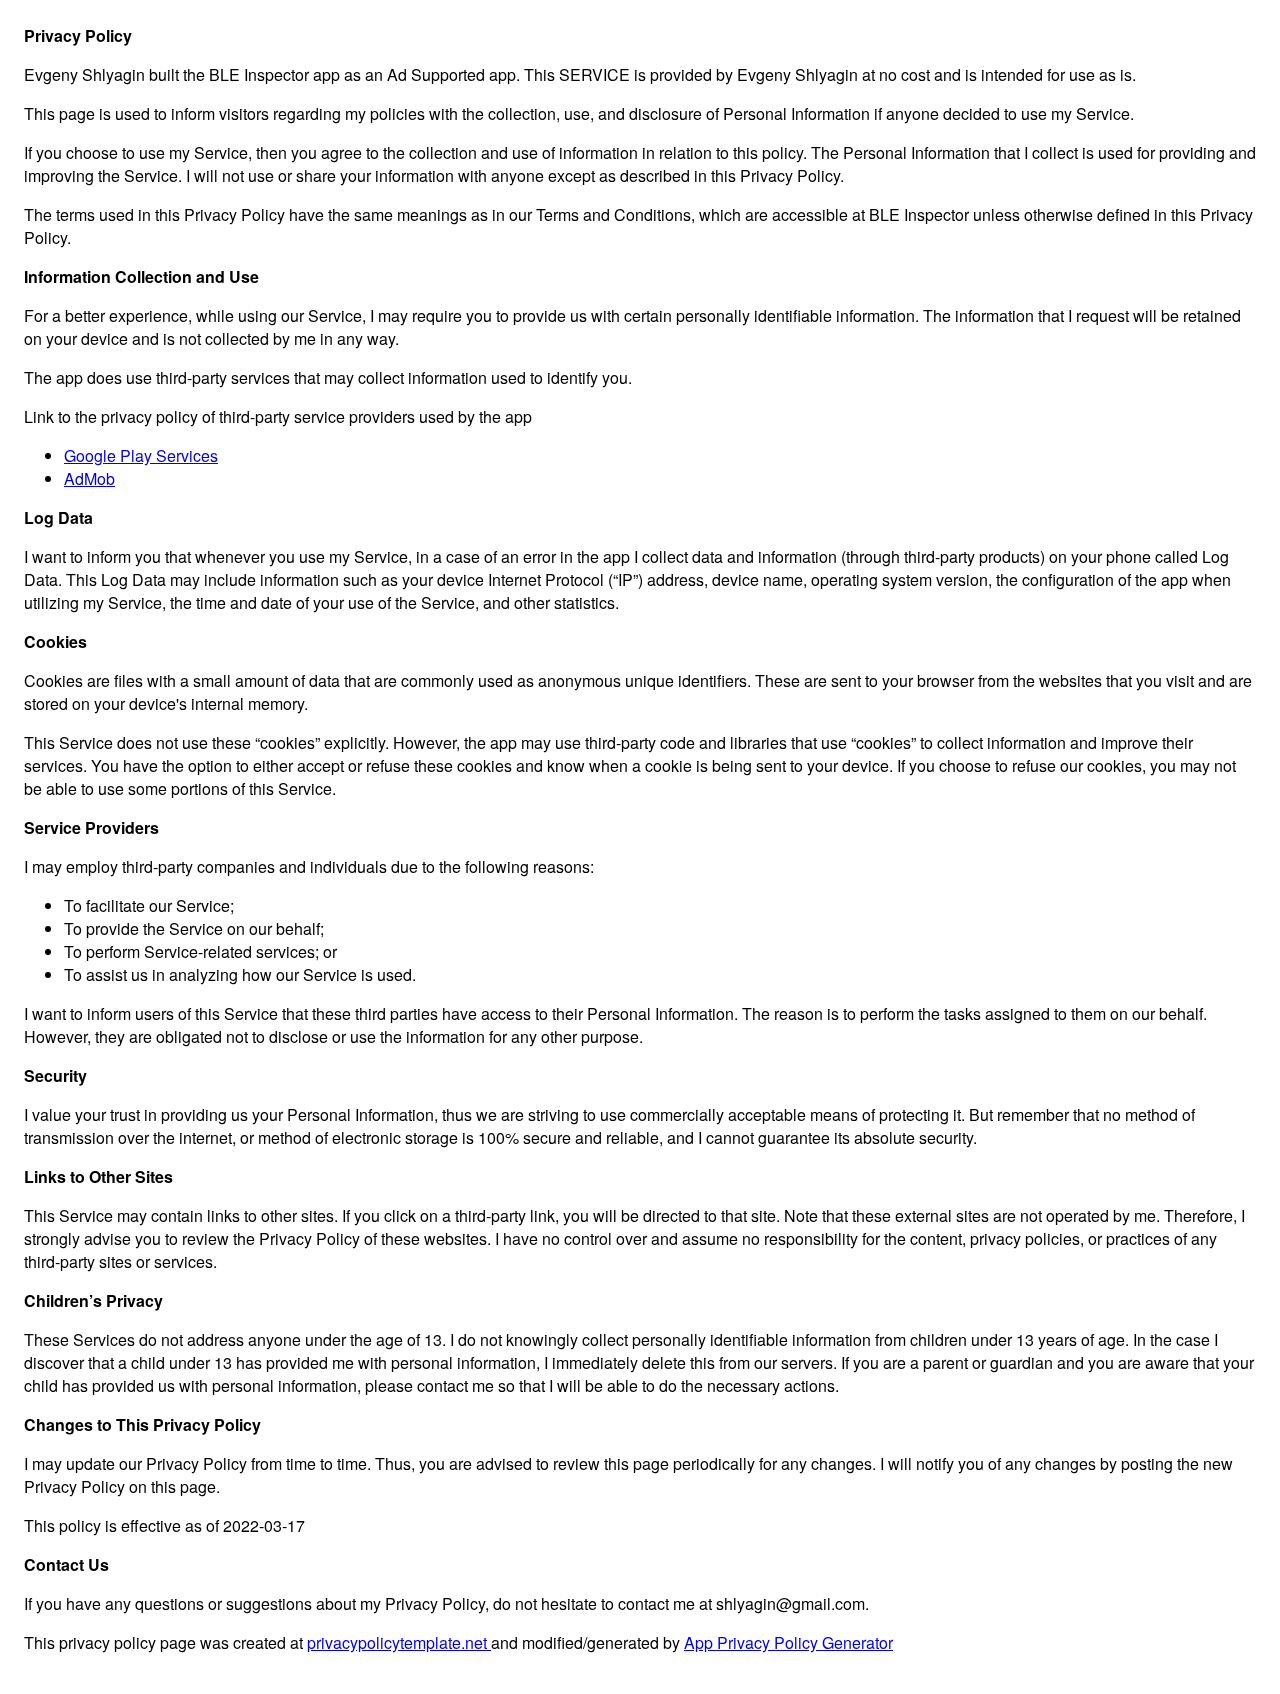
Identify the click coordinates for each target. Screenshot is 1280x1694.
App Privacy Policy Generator (788, 1642)
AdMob (89, 478)
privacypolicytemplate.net (399, 1642)
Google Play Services (141, 455)
